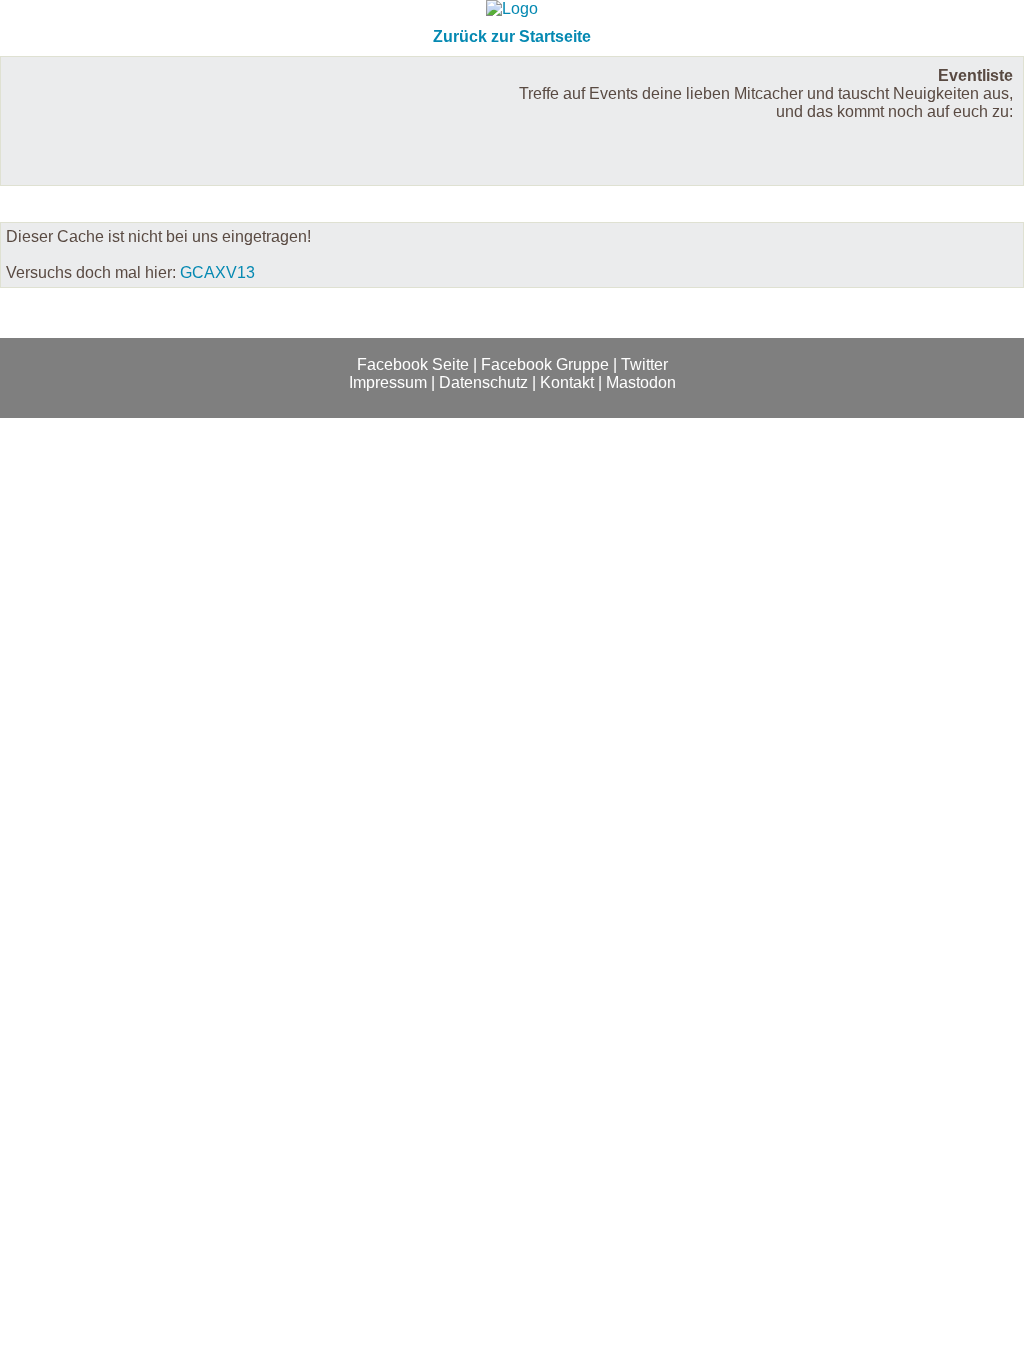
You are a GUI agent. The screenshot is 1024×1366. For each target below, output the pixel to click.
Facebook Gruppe (545, 364)
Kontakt (567, 382)
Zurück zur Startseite (512, 36)
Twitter (644, 364)
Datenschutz (483, 382)
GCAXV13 (217, 272)
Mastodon (641, 382)
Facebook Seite (413, 364)
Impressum (388, 382)
